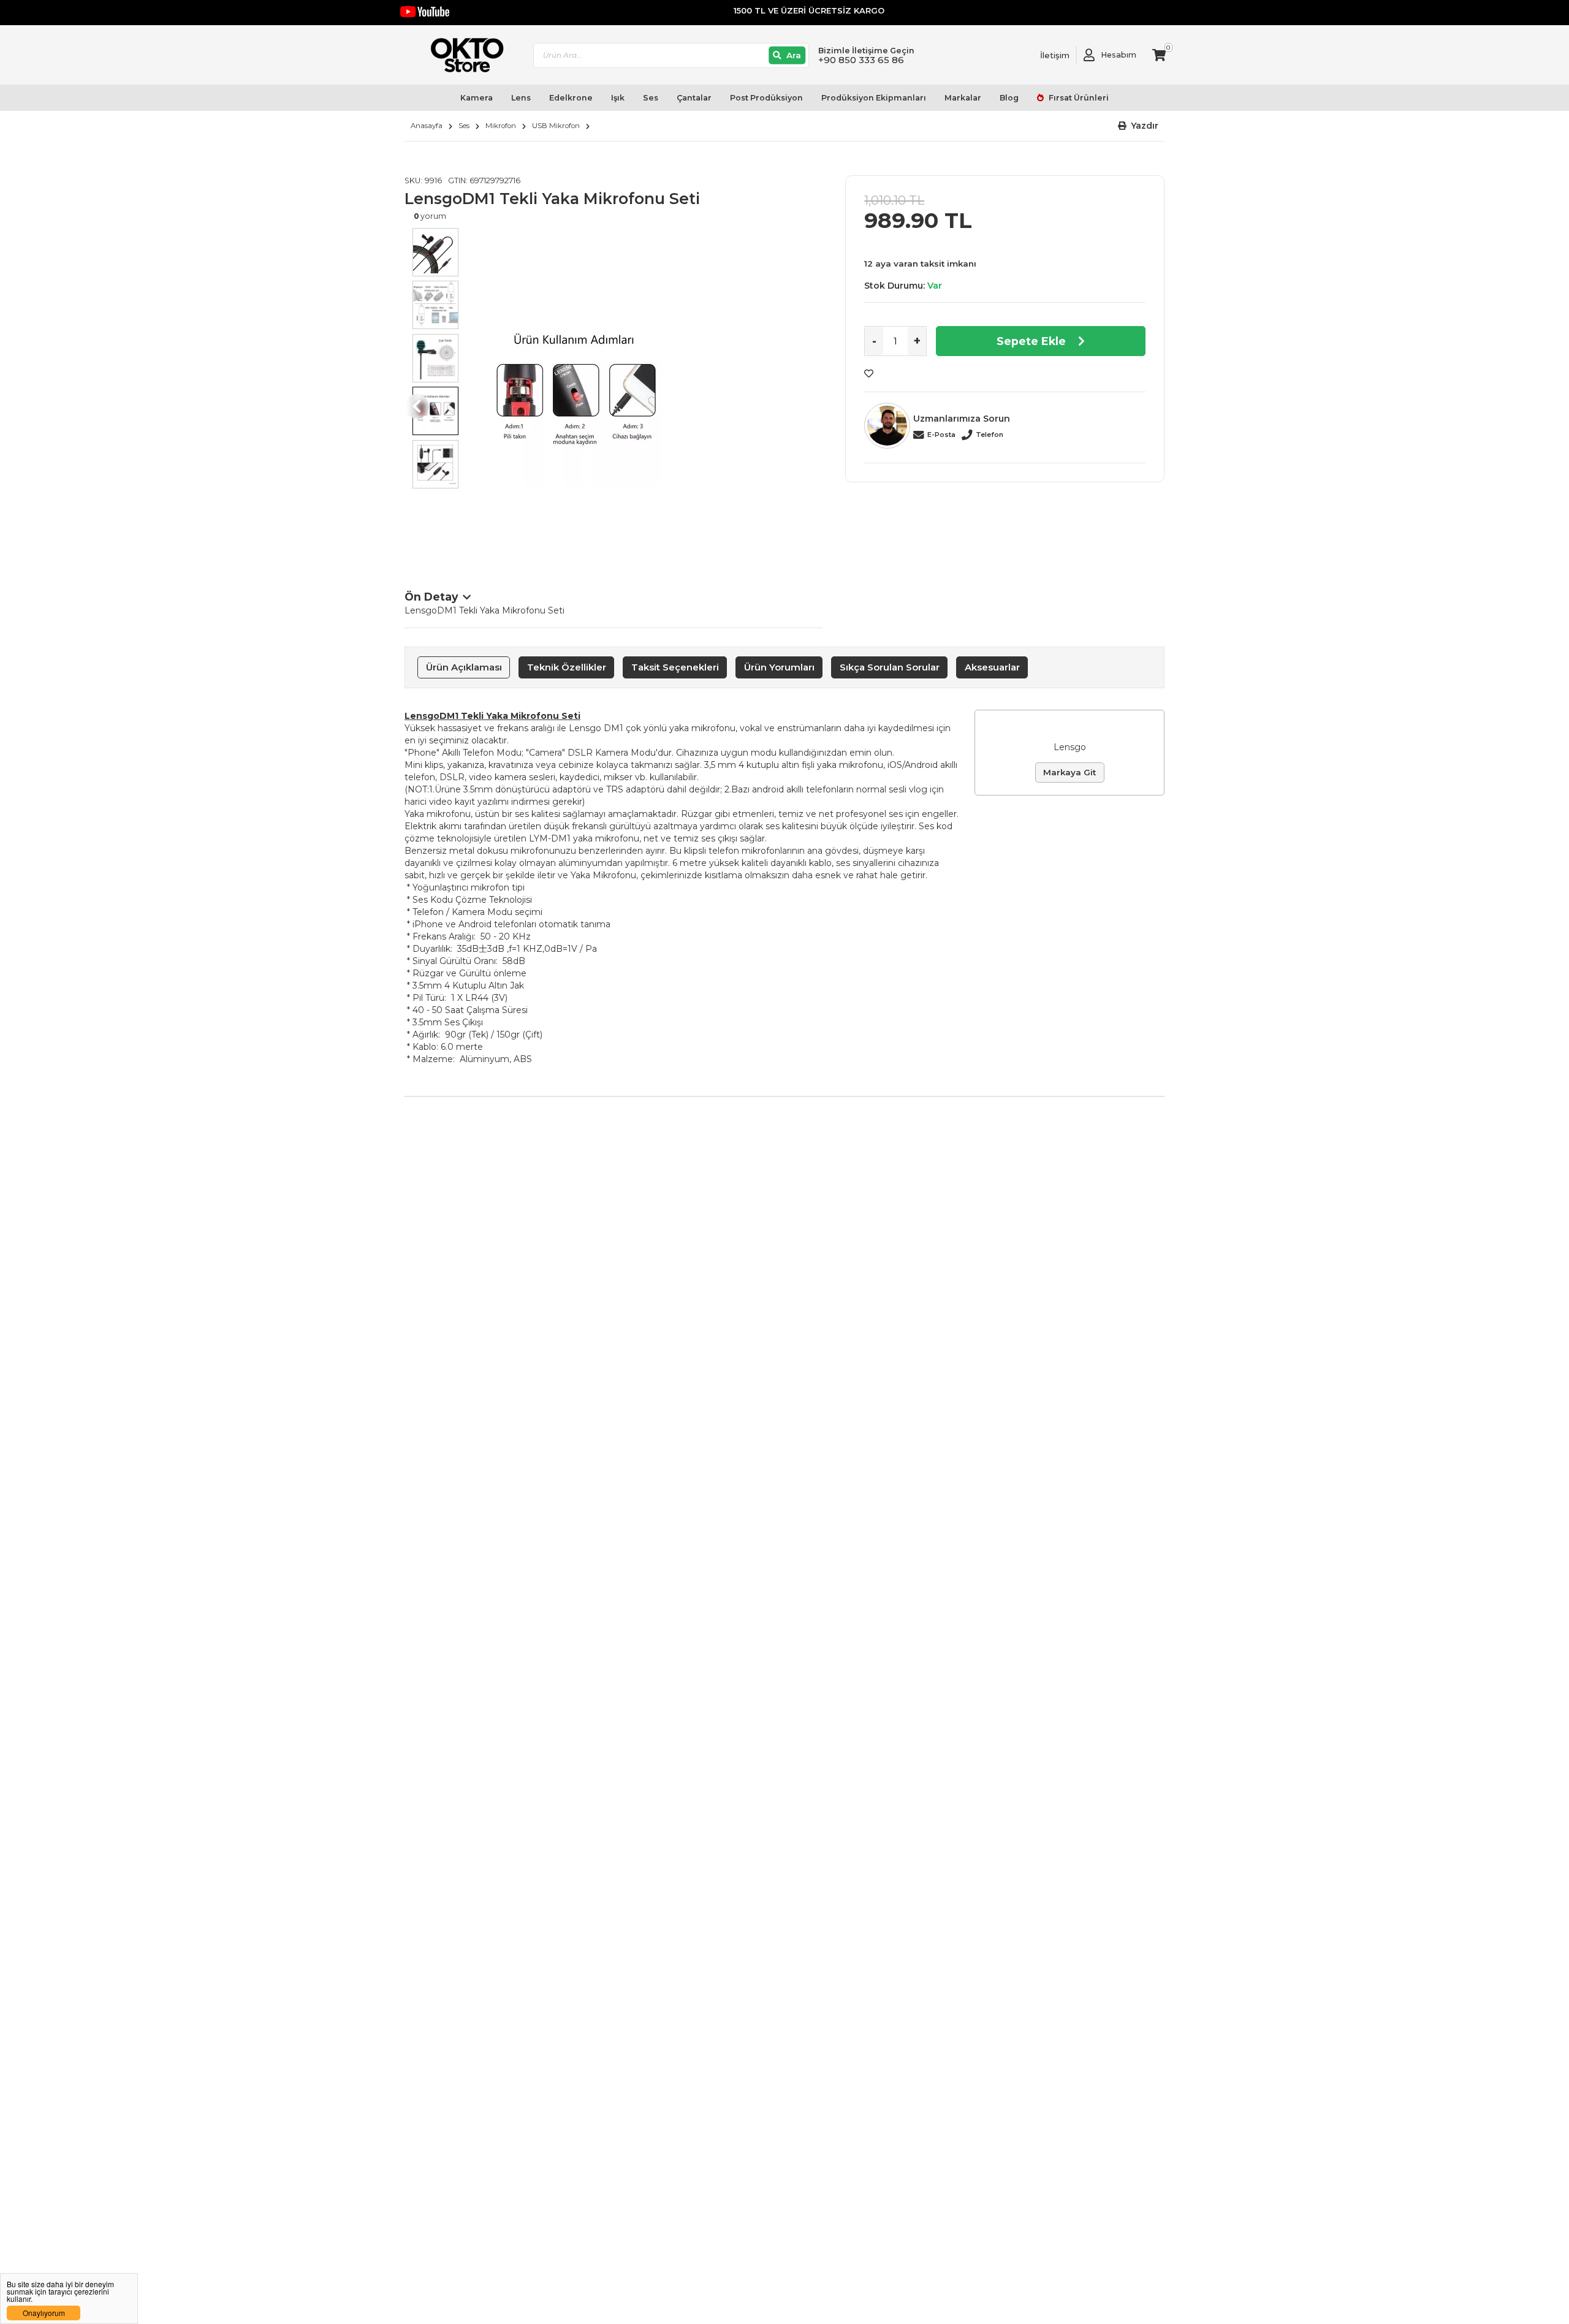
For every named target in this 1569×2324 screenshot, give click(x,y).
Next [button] (810, 406)
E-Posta (941, 435)
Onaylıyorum (44, 2313)
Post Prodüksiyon (766, 98)
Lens (521, 98)
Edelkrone (571, 98)
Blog (1009, 98)
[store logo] (462, 55)
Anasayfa (427, 126)
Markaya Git (1069, 772)
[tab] (464, 667)
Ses (651, 98)
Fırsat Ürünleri (1078, 98)
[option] (644, 394)
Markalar (963, 98)
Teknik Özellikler (567, 667)
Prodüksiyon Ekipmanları (874, 98)
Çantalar (694, 98)
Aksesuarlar (992, 667)
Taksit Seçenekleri (675, 667)
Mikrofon (501, 126)
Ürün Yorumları (779, 667)
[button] (1138, 126)
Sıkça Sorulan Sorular (890, 667)
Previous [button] (417, 406)
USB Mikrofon (556, 126)
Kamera (477, 98)
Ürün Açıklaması (464, 667)
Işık (618, 98)
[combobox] (671, 55)
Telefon (990, 435)
